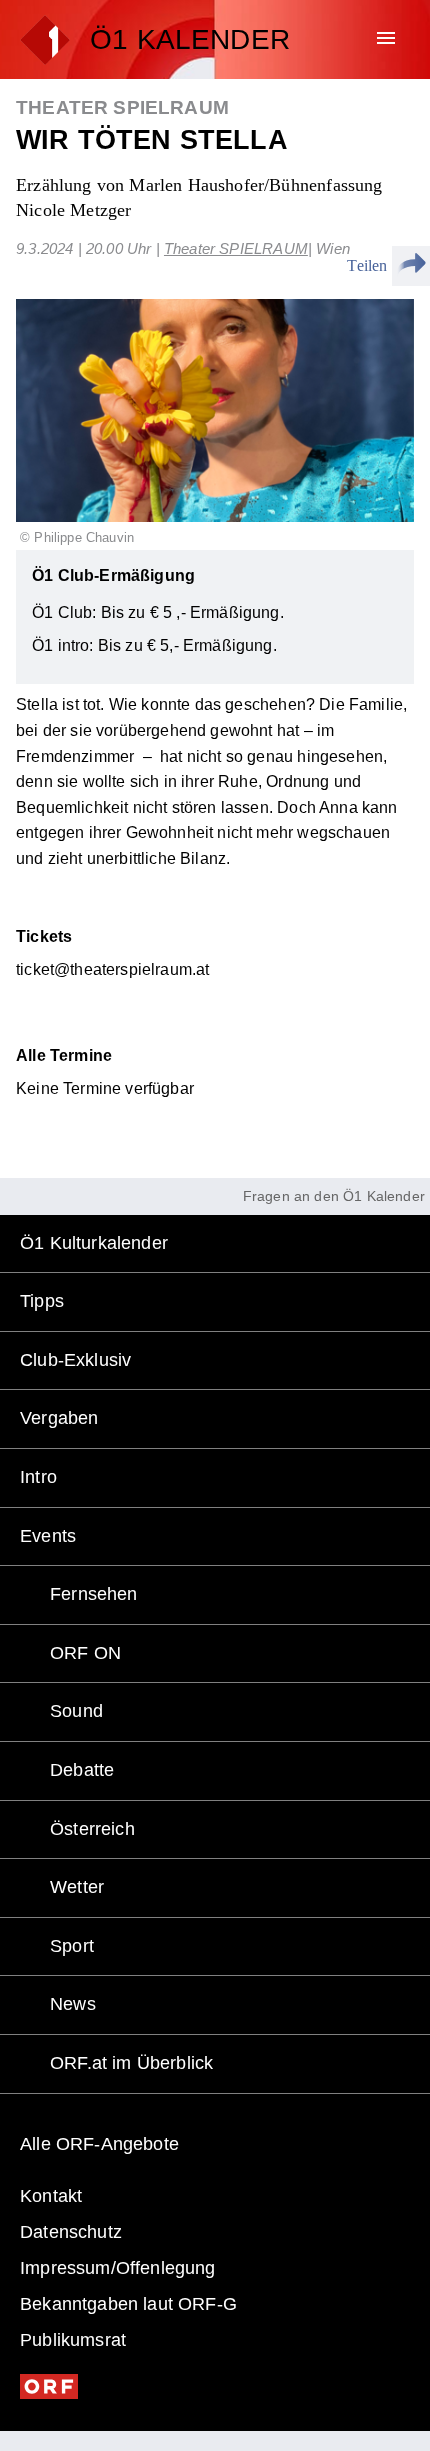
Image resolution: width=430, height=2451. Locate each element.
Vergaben (59, 1418)
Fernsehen (94, 1594)
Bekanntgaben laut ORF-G (128, 2304)
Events (48, 1536)
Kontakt (51, 2196)
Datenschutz (71, 2232)
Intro (38, 1477)
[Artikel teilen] (411, 266)
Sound (76, 1711)
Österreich (92, 1829)
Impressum (118, 2268)
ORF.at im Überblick (131, 2063)
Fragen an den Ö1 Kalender (334, 1196)
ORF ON (85, 1653)
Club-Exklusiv (75, 1360)
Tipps (42, 1301)
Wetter (77, 1887)
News (73, 2004)
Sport (72, 1946)
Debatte (82, 1770)
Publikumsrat (73, 2340)
